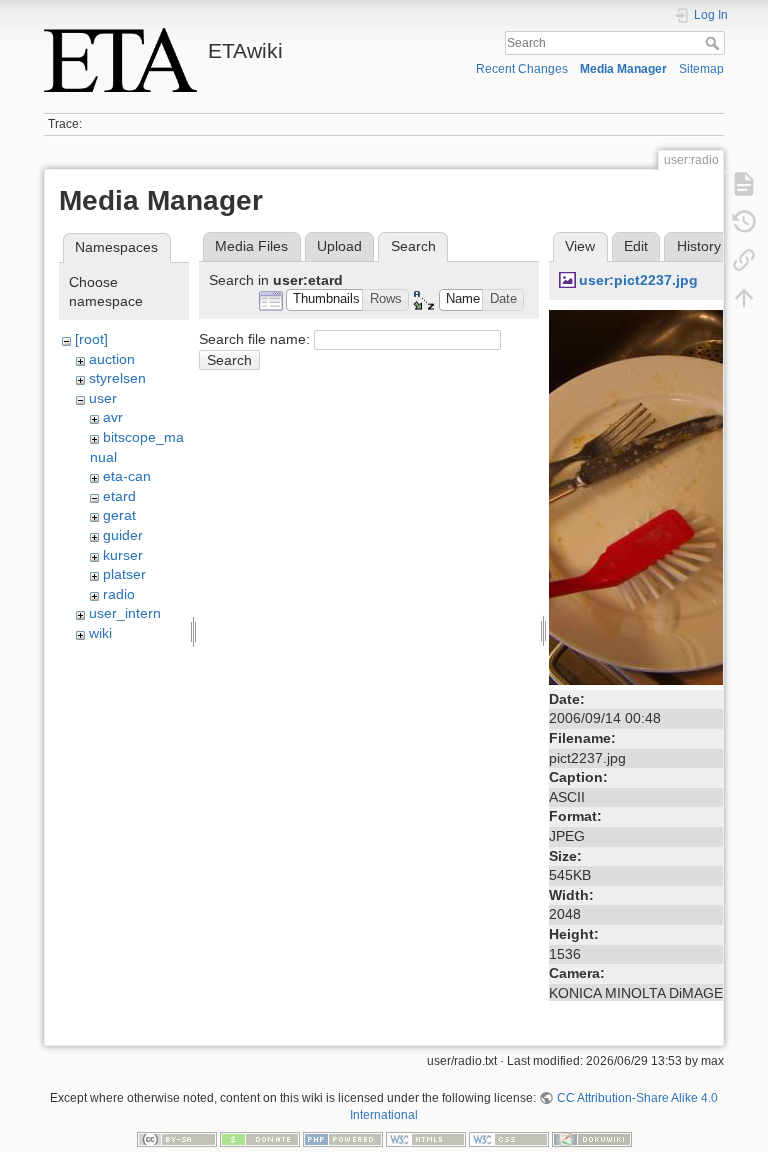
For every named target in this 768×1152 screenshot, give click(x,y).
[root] (91, 339)
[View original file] (654, 496)
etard (119, 496)
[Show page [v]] (744, 184)
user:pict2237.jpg (638, 280)
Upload (339, 246)
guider (123, 535)
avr (113, 417)
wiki (100, 633)
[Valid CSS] (509, 1138)
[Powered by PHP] (343, 1138)
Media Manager (623, 69)
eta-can (127, 476)
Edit (636, 246)
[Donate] (260, 1138)
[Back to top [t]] (744, 298)
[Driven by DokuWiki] (592, 1138)
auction (112, 359)
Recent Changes (522, 69)
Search (714, 43)
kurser (123, 555)
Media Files (251, 246)
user (103, 398)
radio (119, 594)
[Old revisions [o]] (744, 222)
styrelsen (117, 378)
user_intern (125, 613)
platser (124, 574)
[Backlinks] (744, 260)
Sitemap (701, 69)
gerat (119, 515)
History (699, 246)
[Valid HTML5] (426, 1138)
